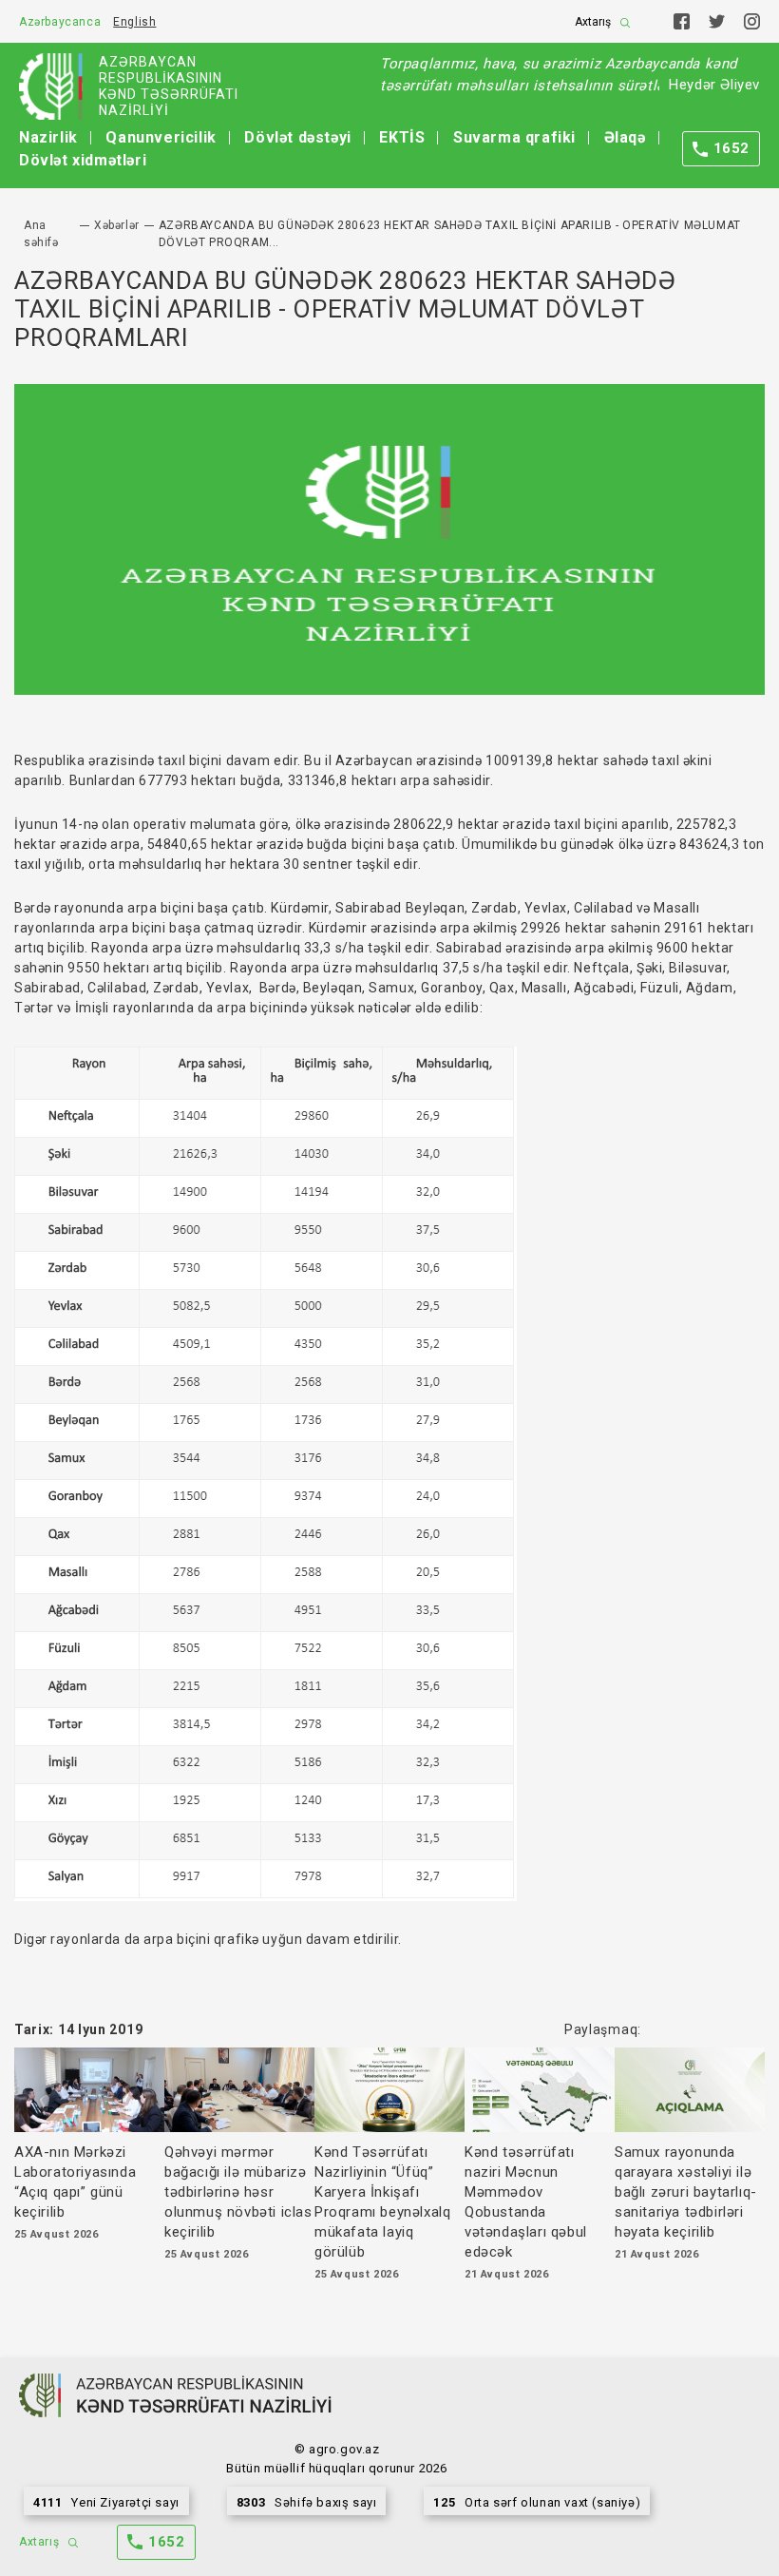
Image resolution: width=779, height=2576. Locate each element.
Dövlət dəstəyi (297, 137)
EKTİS (402, 137)
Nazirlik (48, 137)
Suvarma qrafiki (514, 137)
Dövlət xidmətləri (83, 160)
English (134, 22)
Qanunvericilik (161, 137)
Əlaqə (625, 137)
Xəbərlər (117, 225)
